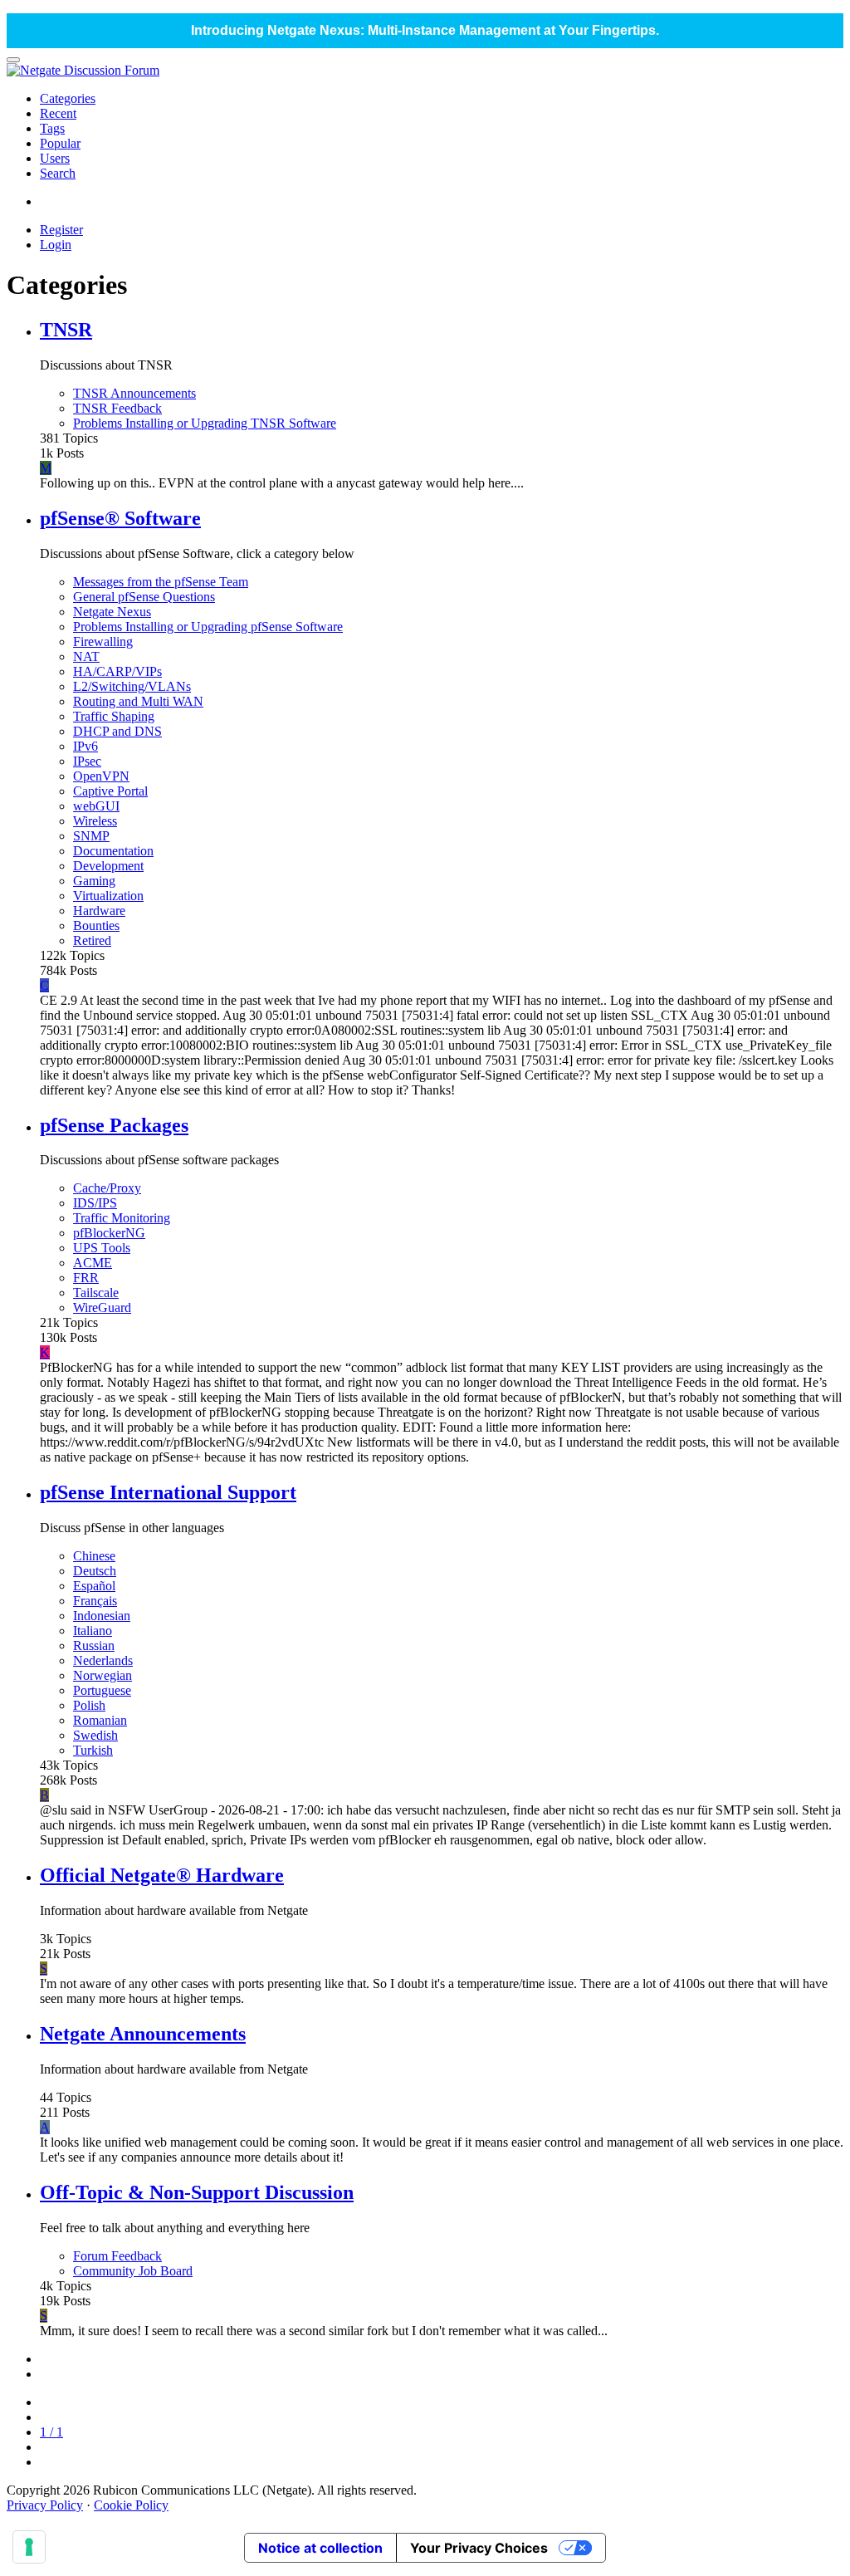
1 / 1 (51, 2432)
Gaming (94, 881)
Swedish (95, 1735)
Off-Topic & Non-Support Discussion (197, 2192)
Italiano (93, 1631)
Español (94, 1586)
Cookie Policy (131, 2505)
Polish (89, 1705)
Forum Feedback (117, 2256)
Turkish (93, 1750)
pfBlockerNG (109, 1233)
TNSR (66, 330)
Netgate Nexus (112, 612)
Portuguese (102, 1690)
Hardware (99, 911)
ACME (93, 1263)
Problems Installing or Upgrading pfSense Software (208, 627)
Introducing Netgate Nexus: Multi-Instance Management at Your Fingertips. (425, 30)
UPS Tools (102, 1248)
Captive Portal (110, 791)
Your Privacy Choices (479, 2548)
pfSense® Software (120, 518)
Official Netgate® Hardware (162, 1875)
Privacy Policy (45, 2505)
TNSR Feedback (117, 408)
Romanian (100, 1720)
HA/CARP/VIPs (117, 671)
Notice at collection (320, 2548)
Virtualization (108, 896)
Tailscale (96, 1293)
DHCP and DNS (117, 731)
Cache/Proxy (107, 1188)
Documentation (113, 851)
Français (95, 1601)
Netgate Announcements (143, 2034)
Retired (92, 940)
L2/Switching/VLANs (132, 686)
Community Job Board (133, 2271)
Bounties (96, 926)
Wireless (95, 821)
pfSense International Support (168, 1492)
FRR (86, 1278)
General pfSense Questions (144, 597)
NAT (86, 656)
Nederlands (103, 1660)
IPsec (87, 761)
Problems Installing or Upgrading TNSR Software (205, 423)
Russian (94, 1646)
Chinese (94, 1556)
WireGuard (102, 1308)
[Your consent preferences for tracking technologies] (29, 2547)
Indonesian (102, 1616)
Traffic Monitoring (122, 1218)
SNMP (91, 836)
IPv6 (85, 746)
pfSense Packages (114, 1125)
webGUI (96, 806)
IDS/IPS (95, 1203)
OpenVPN (101, 776)
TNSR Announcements (134, 393)
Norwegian (103, 1675)
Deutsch (95, 1571)
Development (108, 866)
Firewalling (103, 642)
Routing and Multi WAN (138, 701)
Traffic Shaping (114, 716)
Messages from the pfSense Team (161, 582)
